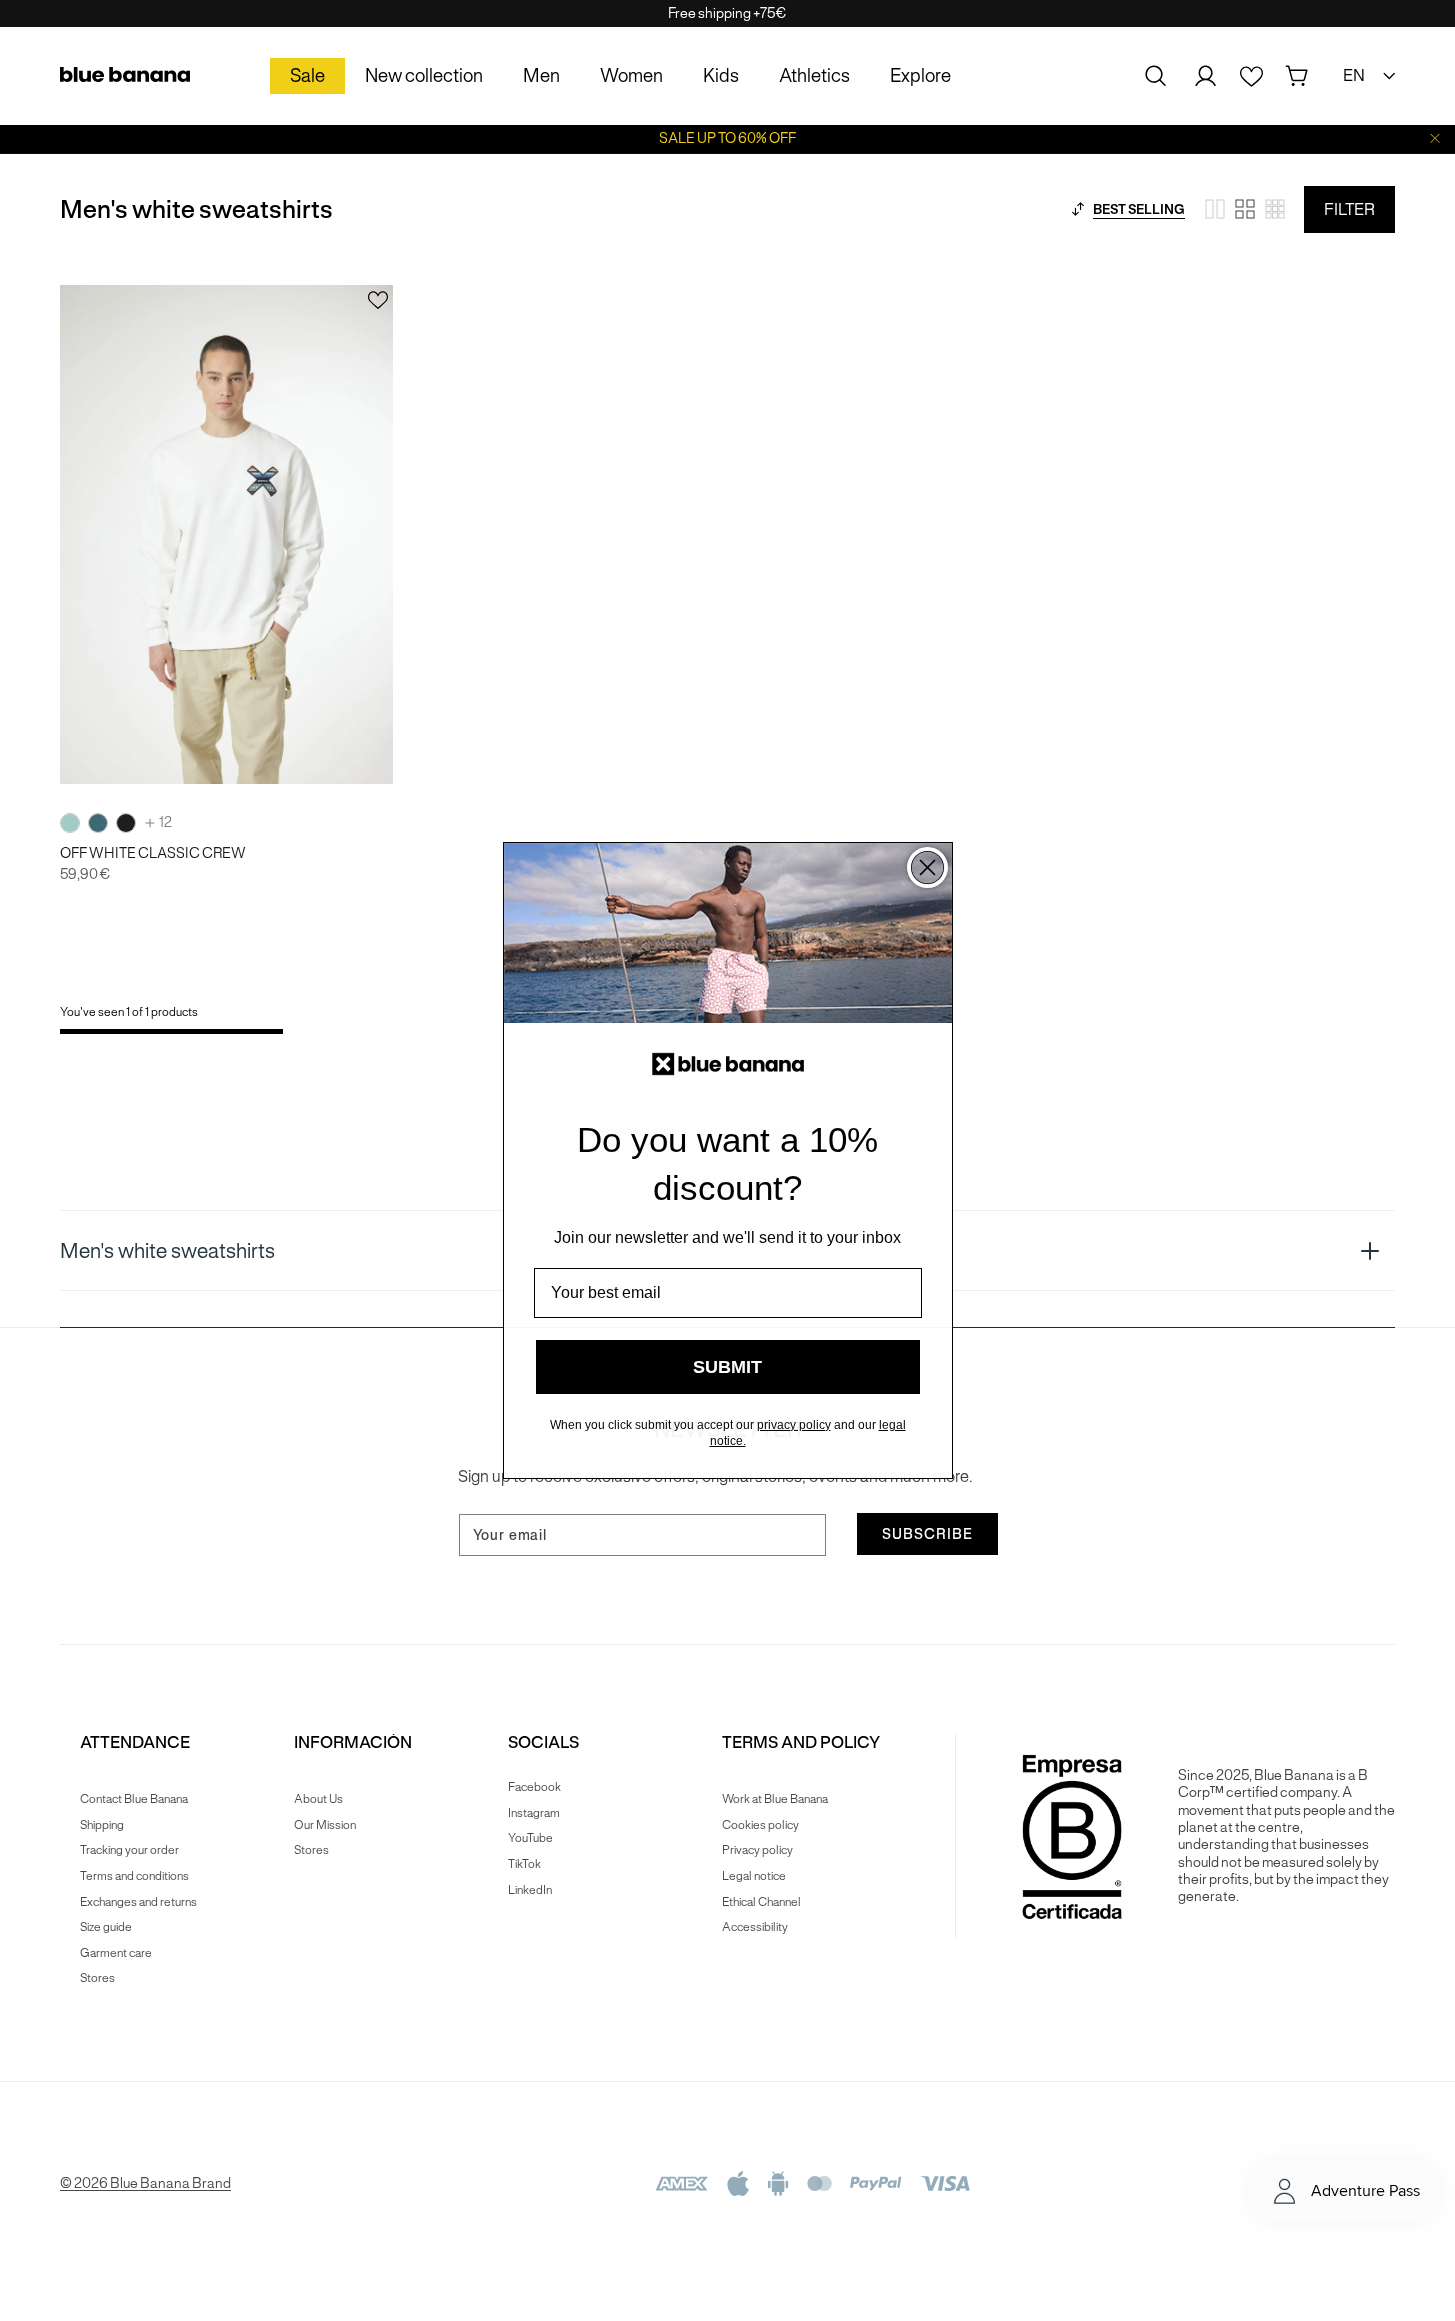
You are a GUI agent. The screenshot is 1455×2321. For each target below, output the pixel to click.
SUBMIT (727, 1367)
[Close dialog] (927, 867)
